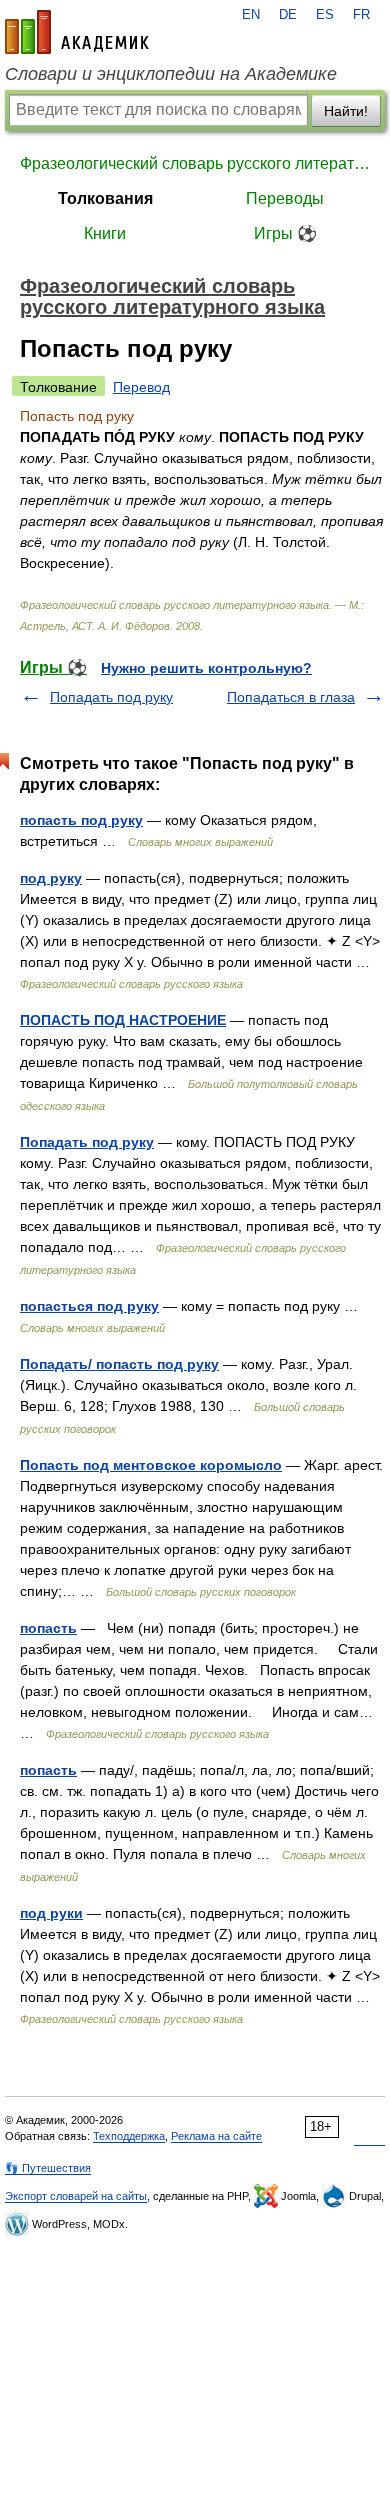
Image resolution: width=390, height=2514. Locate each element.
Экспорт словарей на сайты (76, 2196)
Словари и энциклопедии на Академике (171, 74)
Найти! (346, 111)
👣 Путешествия (48, 2168)
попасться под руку (89, 1306)
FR (361, 15)
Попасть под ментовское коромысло (151, 1465)
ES (325, 15)
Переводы (285, 198)
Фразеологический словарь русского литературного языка (195, 163)
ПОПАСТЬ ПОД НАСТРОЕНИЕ (123, 1020)
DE (288, 15)
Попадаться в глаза (291, 697)
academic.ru (77, 32)
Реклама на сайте (216, 2136)
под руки (51, 1913)
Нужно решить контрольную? (206, 668)
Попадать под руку (111, 697)
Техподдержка (129, 2136)
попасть (48, 1628)
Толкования (105, 198)
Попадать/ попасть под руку (119, 1364)
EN (251, 15)
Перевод (141, 387)
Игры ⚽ (285, 233)
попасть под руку (81, 820)
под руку (51, 878)
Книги (105, 233)
